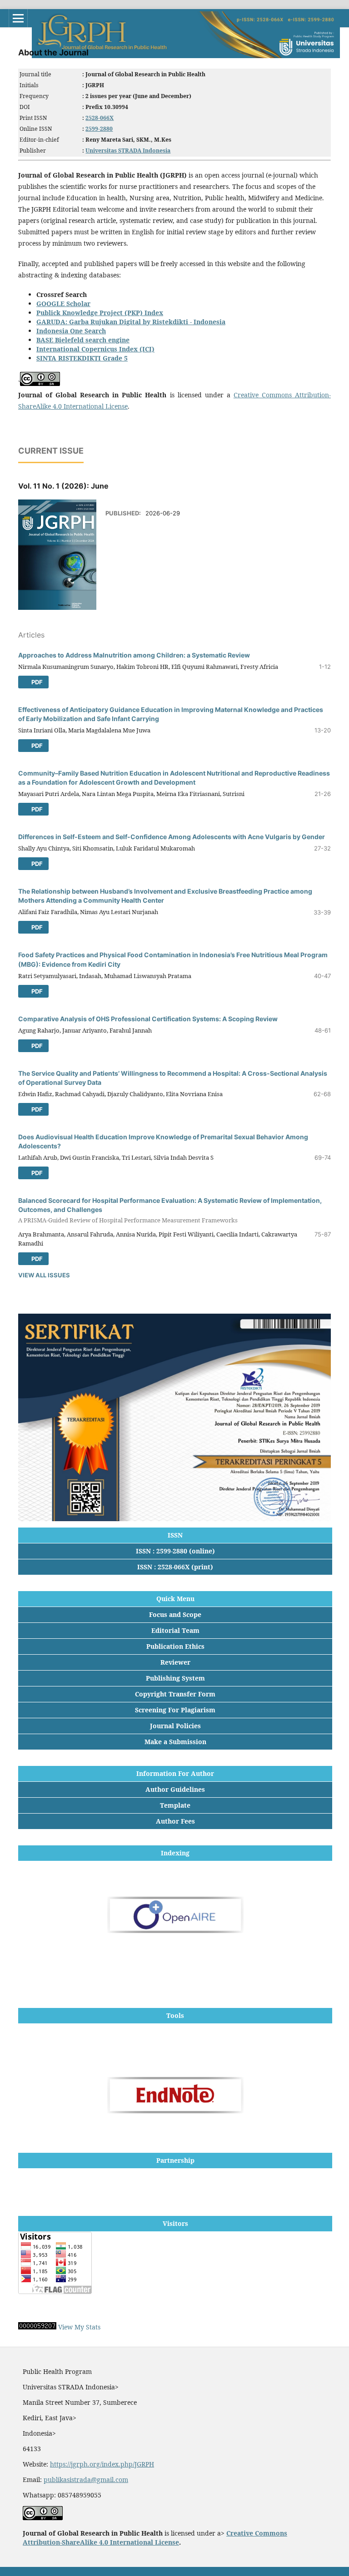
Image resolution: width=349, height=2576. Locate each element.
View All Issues (44, 1275)
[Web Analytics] (37, 2327)
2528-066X (100, 118)
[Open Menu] (18, 18)
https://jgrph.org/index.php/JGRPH (102, 2464)
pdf (36, 682)
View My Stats (79, 2327)
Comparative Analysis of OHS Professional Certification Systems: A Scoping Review (148, 1019)
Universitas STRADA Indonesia (128, 151)
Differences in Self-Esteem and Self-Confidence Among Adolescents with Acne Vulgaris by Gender (172, 837)
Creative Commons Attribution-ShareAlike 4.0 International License (155, 2538)
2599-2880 (99, 129)
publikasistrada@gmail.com (86, 2480)
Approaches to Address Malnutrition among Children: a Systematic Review (134, 655)
